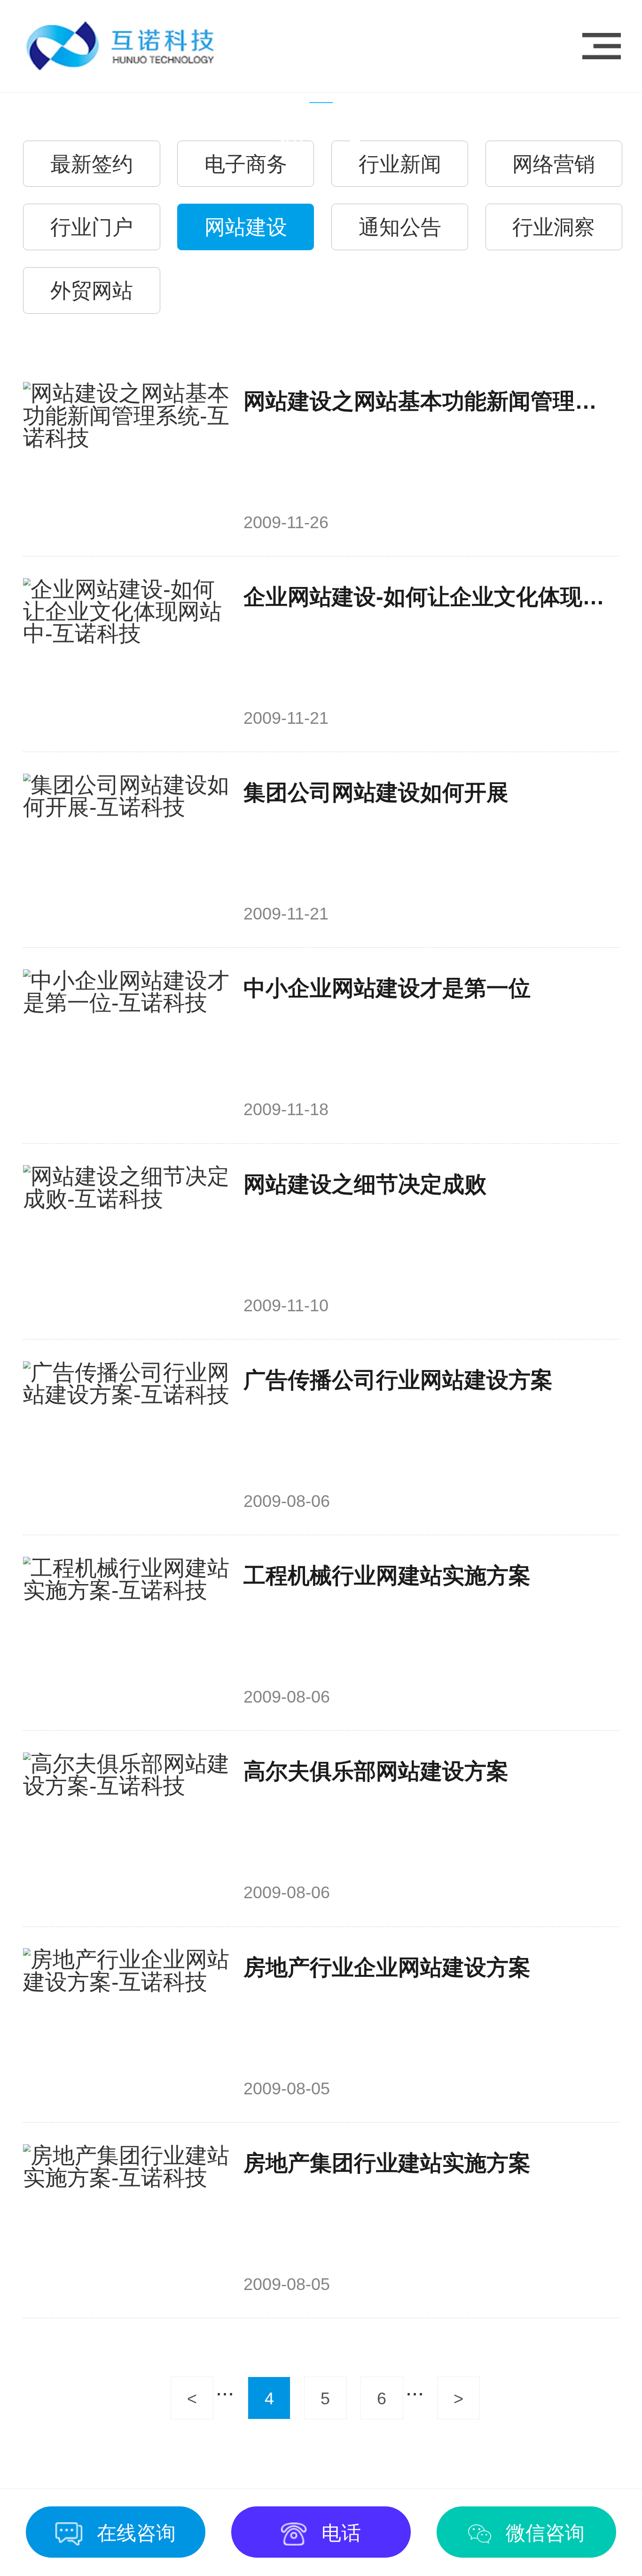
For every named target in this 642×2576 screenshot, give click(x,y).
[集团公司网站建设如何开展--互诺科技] (127, 850)
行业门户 (92, 227)
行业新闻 (400, 164)
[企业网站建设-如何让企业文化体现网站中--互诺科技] (127, 654)
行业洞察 (554, 227)
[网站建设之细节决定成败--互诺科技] (127, 1241)
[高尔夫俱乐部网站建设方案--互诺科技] (127, 1829)
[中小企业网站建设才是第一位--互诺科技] (127, 1046)
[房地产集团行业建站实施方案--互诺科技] (127, 2220)
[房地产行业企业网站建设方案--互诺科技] (127, 2024)
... (225, 2388)
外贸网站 (92, 290)
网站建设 (246, 227)
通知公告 (400, 227)
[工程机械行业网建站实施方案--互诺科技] (127, 1633)
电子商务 (246, 164)
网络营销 (554, 164)
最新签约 (92, 164)
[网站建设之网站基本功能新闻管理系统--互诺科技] (127, 458)
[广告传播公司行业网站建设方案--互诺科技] (127, 1437)
